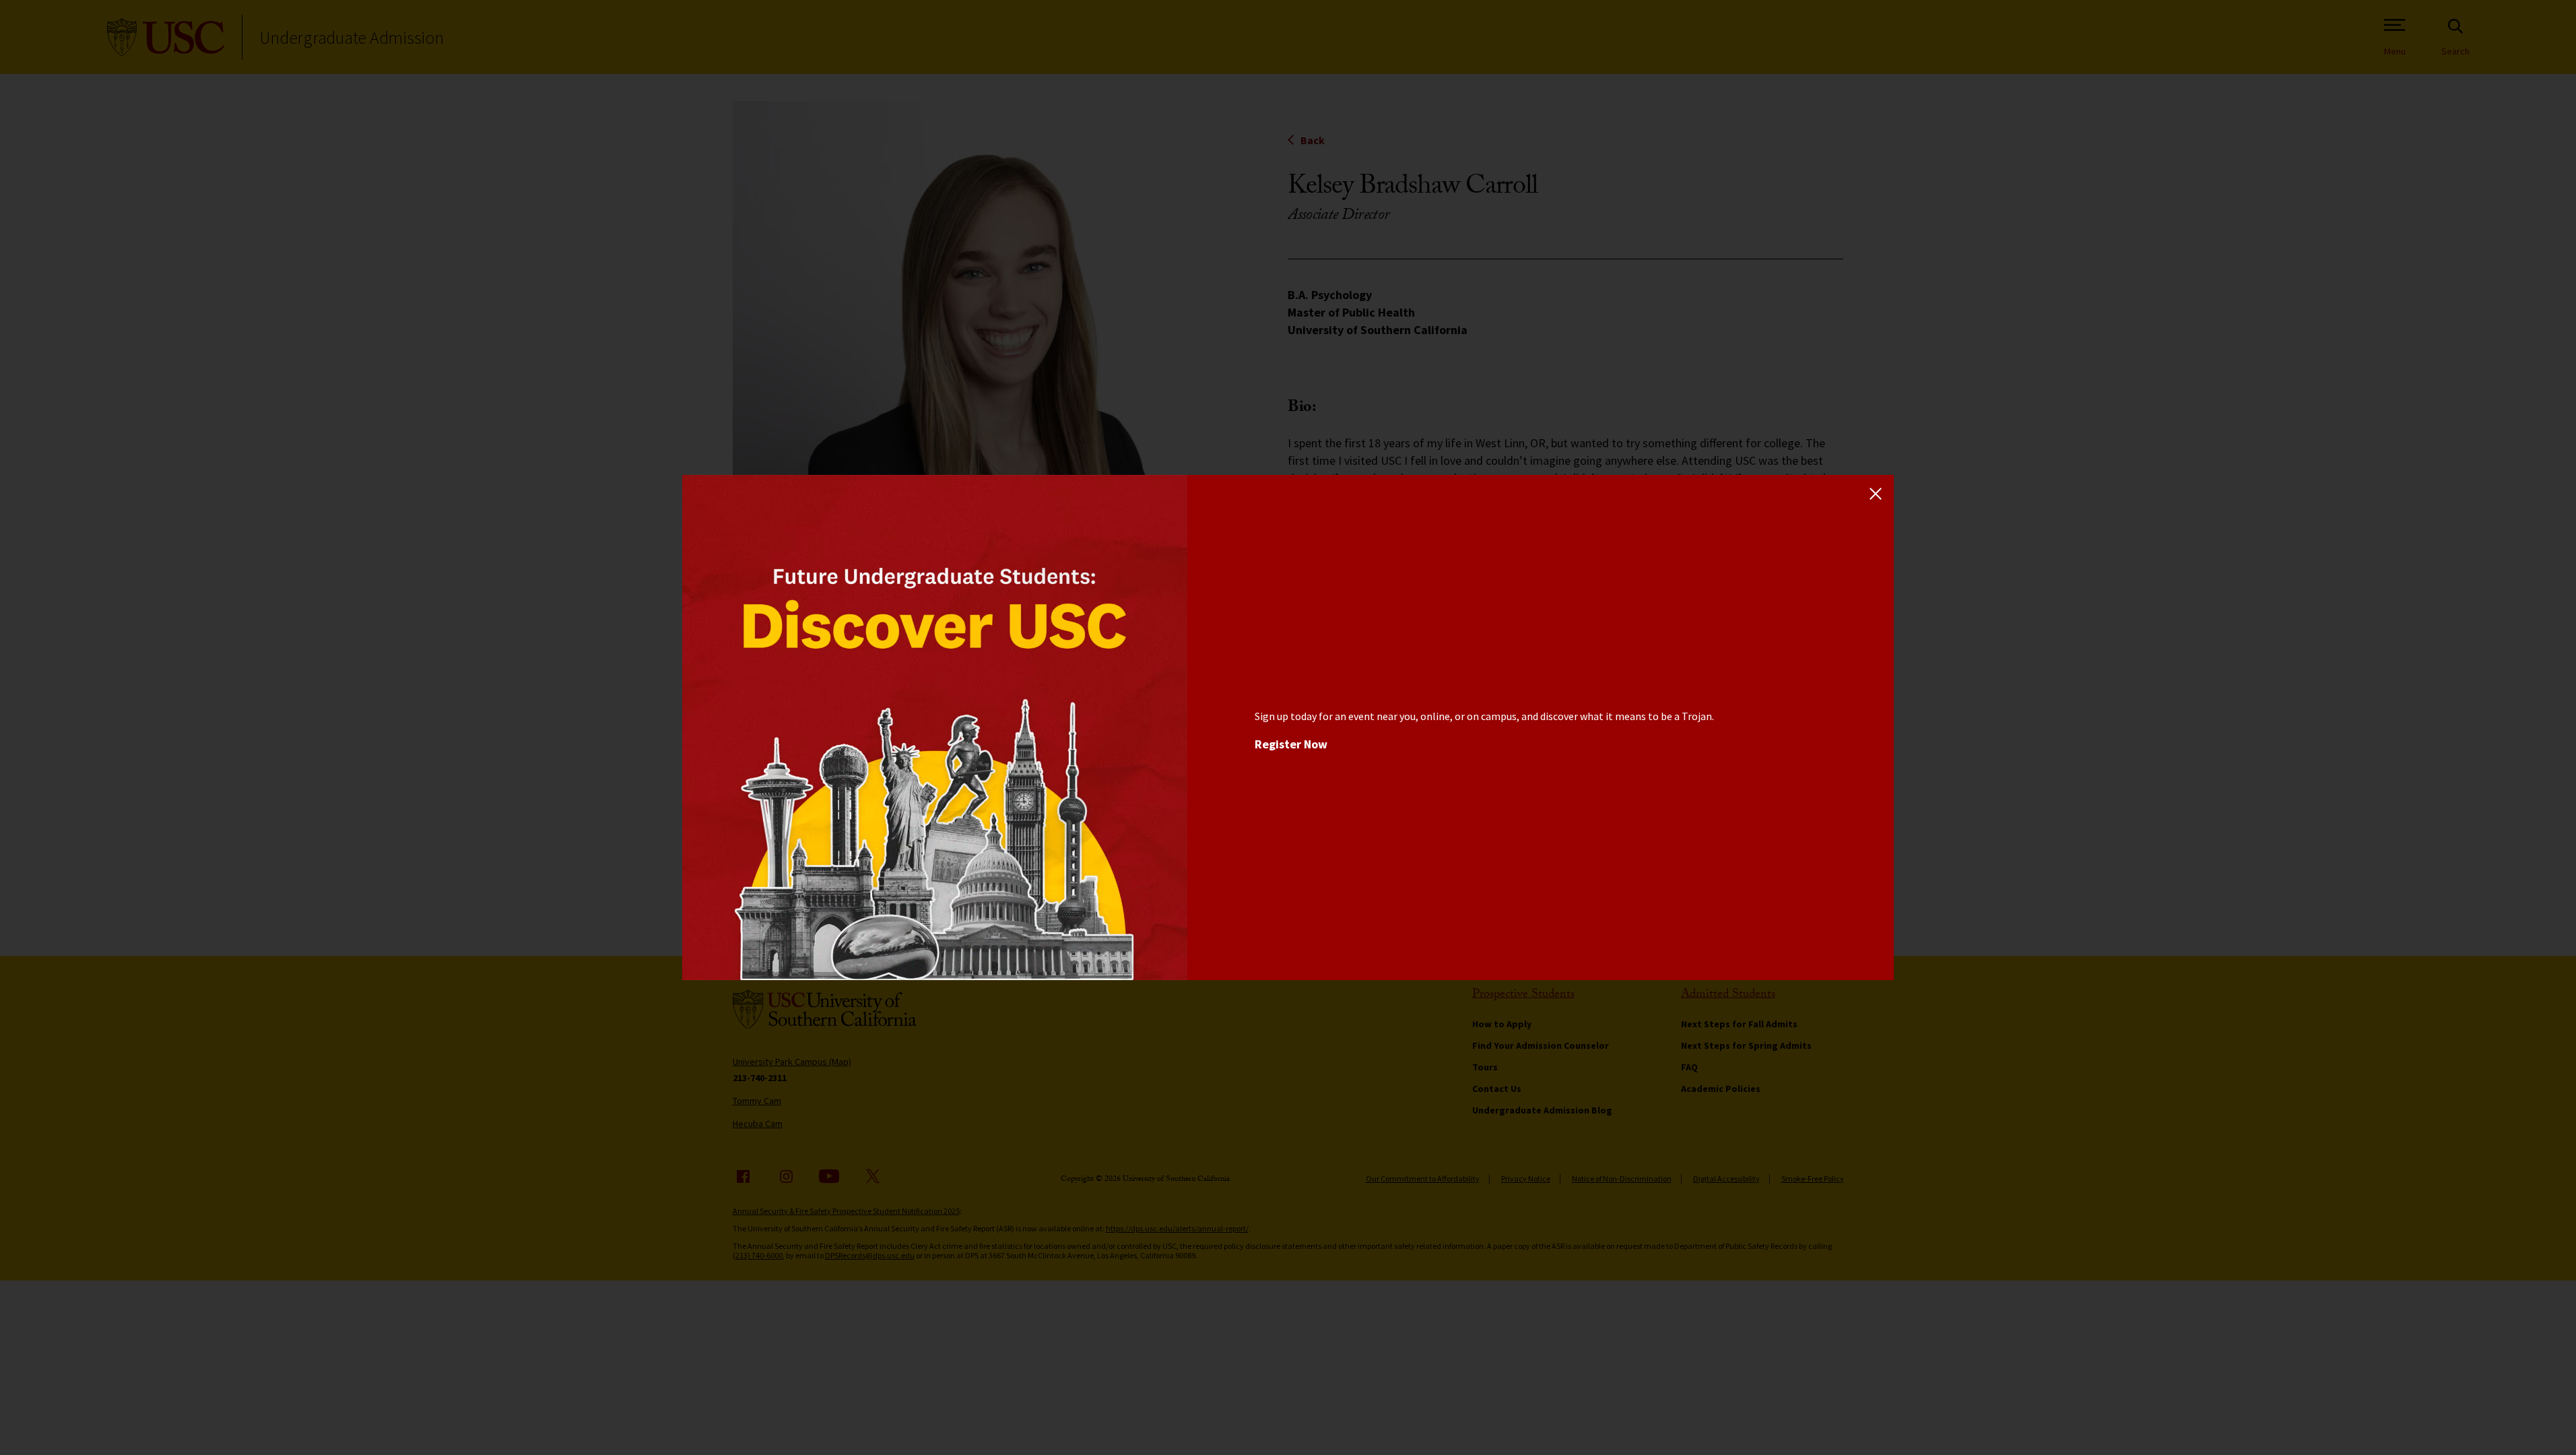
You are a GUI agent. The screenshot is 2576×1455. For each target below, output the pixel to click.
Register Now (1291, 744)
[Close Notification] (1876, 493)
